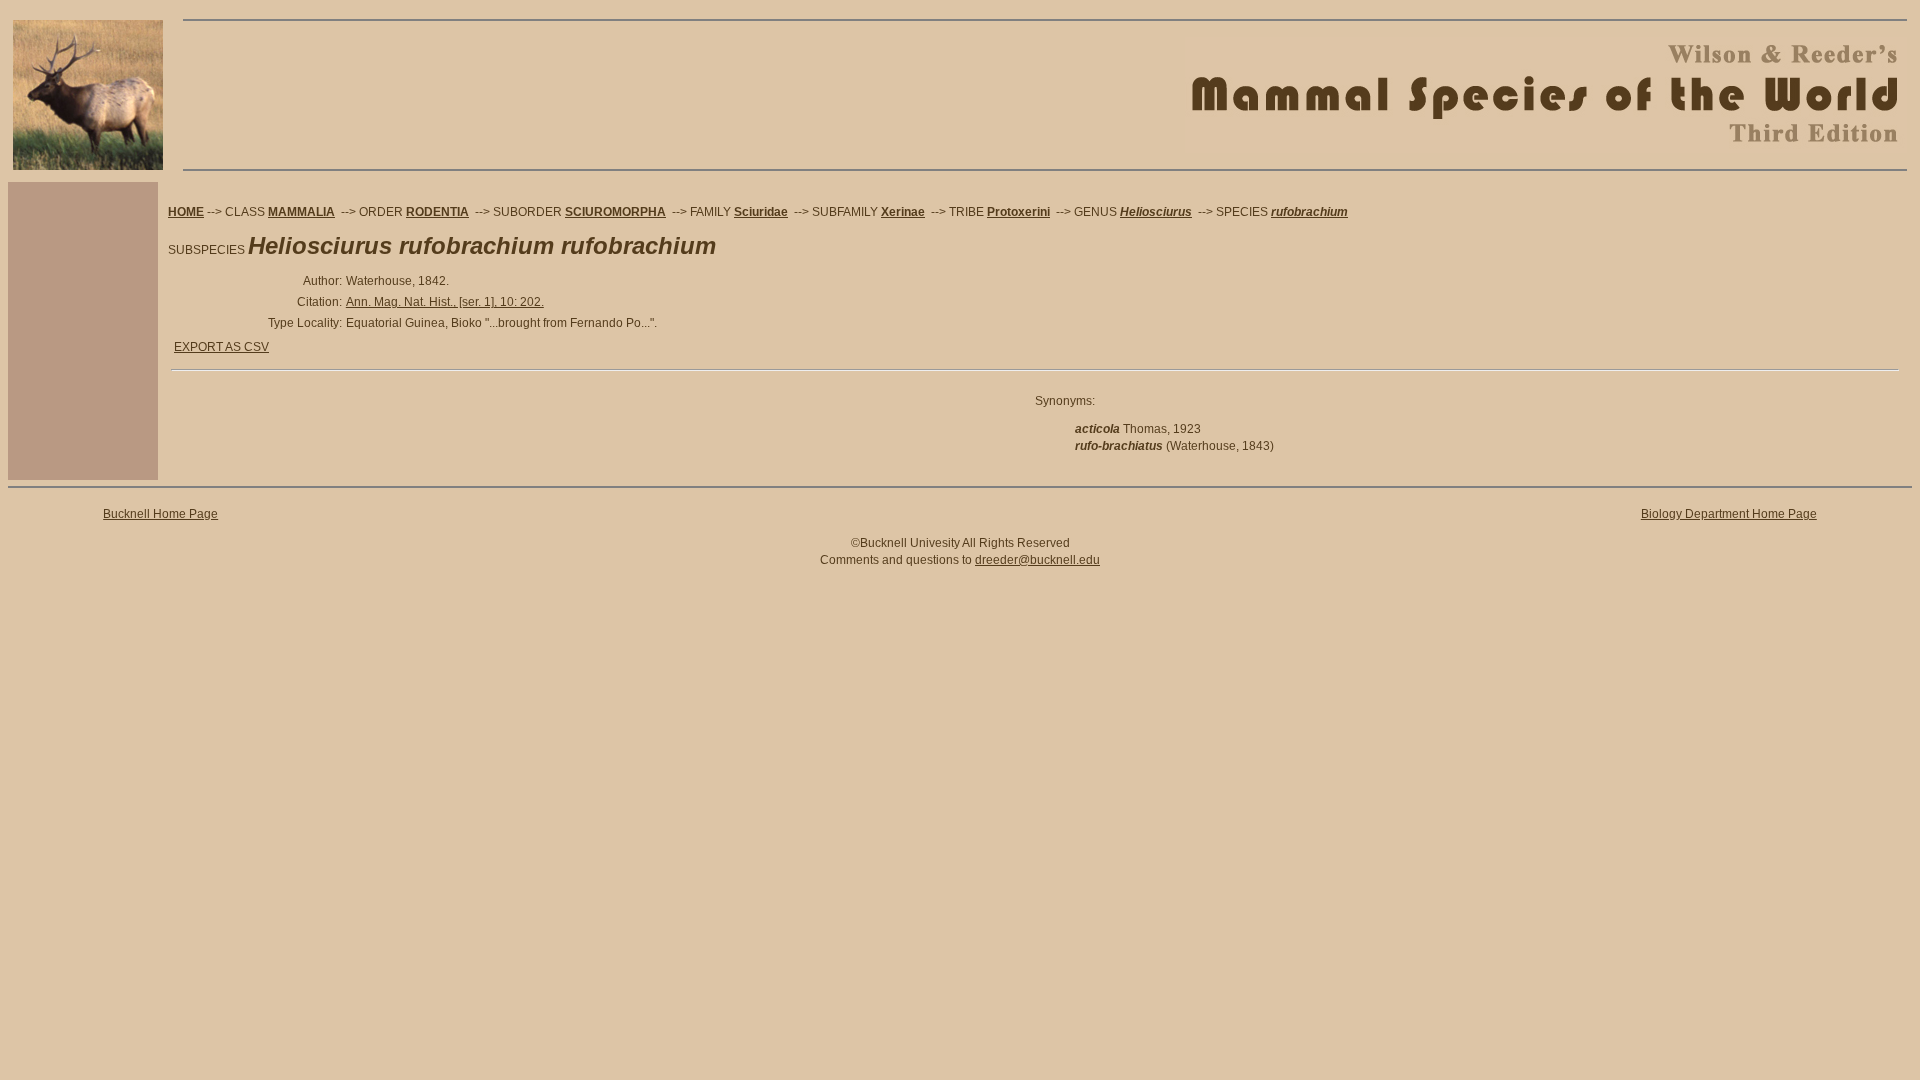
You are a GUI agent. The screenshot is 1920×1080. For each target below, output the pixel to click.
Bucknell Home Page (160, 514)
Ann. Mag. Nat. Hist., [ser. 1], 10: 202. (445, 302)
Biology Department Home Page (1729, 514)
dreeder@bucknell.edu (1037, 560)
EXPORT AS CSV (221, 347)
